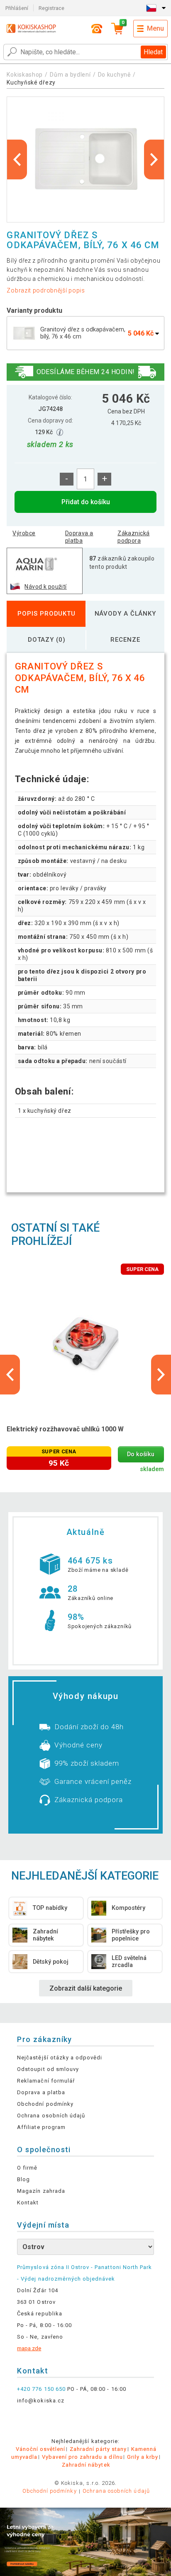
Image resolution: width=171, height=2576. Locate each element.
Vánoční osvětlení (41, 2449)
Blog (23, 2179)
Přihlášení (17, 8)
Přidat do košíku (86, 502)
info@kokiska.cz (41, 2401)
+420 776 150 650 (41, 2389)
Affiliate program (41, 2127)
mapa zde (29, 2348)
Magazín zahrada (41, 2191)
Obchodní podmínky (45, 2104)
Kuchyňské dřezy (31, 82)
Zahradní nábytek (86, 2465)
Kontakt (28, 2203)
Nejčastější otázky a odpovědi (60, 2058)
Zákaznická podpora (133, 537)
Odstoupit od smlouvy (48, 2069)
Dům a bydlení (70, 75)
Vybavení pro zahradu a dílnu (82, 2457)
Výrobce (24, 533)
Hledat (153, 52)
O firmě (27, 2168)
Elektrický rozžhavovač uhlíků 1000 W (65, 1429)
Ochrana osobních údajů (51, 2116)
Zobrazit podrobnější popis (46, 290)
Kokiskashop (25, 75)
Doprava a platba (79, 537)
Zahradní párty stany (98, 2449)
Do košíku (141, 1454)
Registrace (51, 8)
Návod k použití (45, 587)
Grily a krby (143, 2457)
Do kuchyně (114, 75)
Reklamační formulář (46, 2081)
